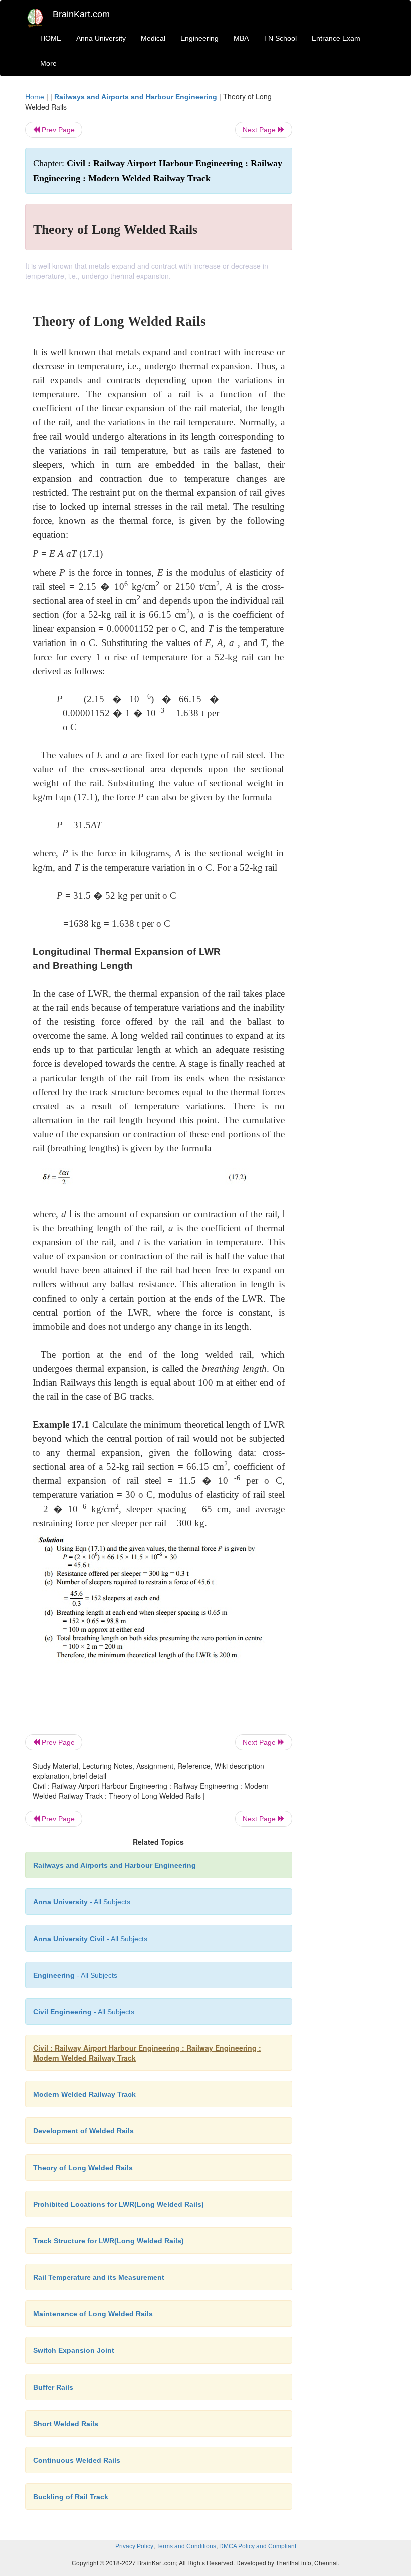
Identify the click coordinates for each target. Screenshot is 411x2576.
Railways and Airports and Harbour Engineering (136, 97)
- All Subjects (82, 1902)
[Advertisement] (347, 242)
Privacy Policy (134, 2546)
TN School (280, 38)
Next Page (260, 130)
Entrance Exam (336, 38)
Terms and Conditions (186, 2546)
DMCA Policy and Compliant (258, 2546)
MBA (241, 38)
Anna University (101, 38)
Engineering (199, 38)
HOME (51, 38)
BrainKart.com (81, 14)
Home (35, 97)
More (48, 63)
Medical (153, 38)
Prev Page (57, 130)
